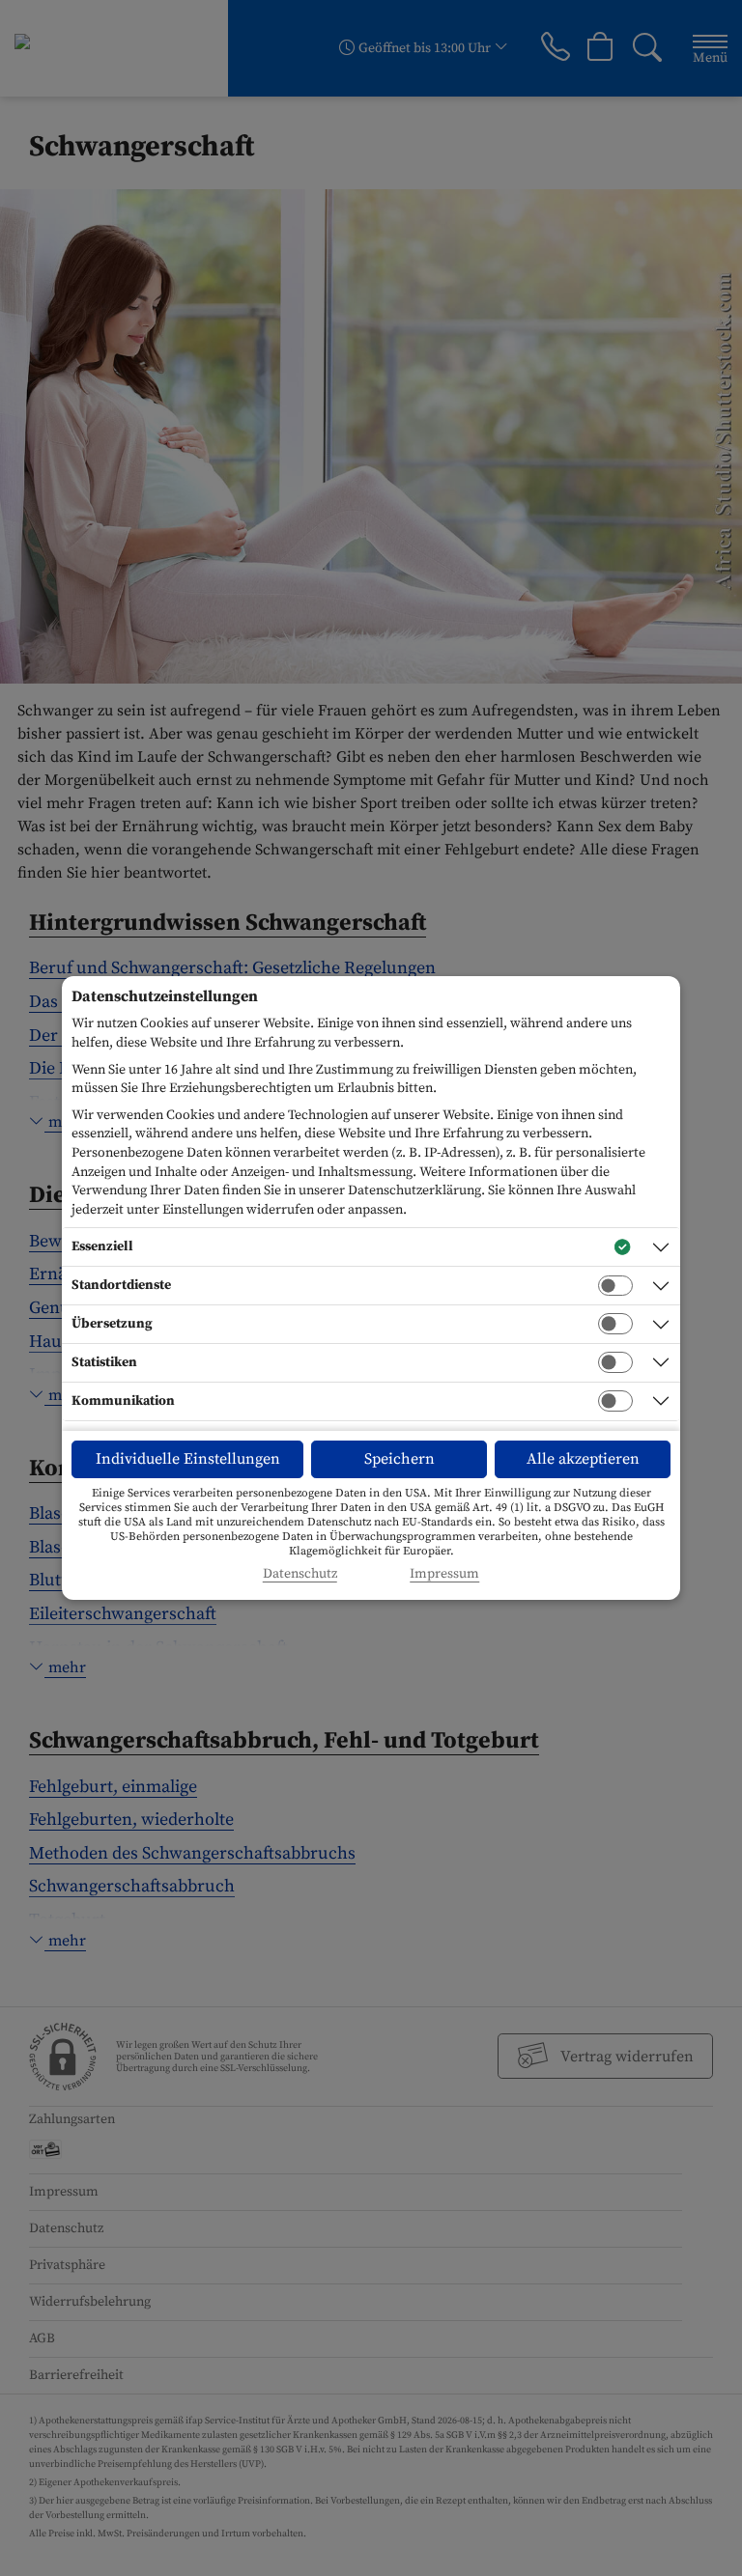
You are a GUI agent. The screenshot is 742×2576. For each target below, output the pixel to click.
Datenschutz (300, 1574)
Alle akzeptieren (583, 1459)
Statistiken (104, 1362)
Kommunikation (123, 1401)
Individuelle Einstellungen (188, 1459)
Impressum (444, 1574)
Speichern (400, 1459)
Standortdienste (121, 1285)
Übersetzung (112, 1324)
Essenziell (102, 1246)
